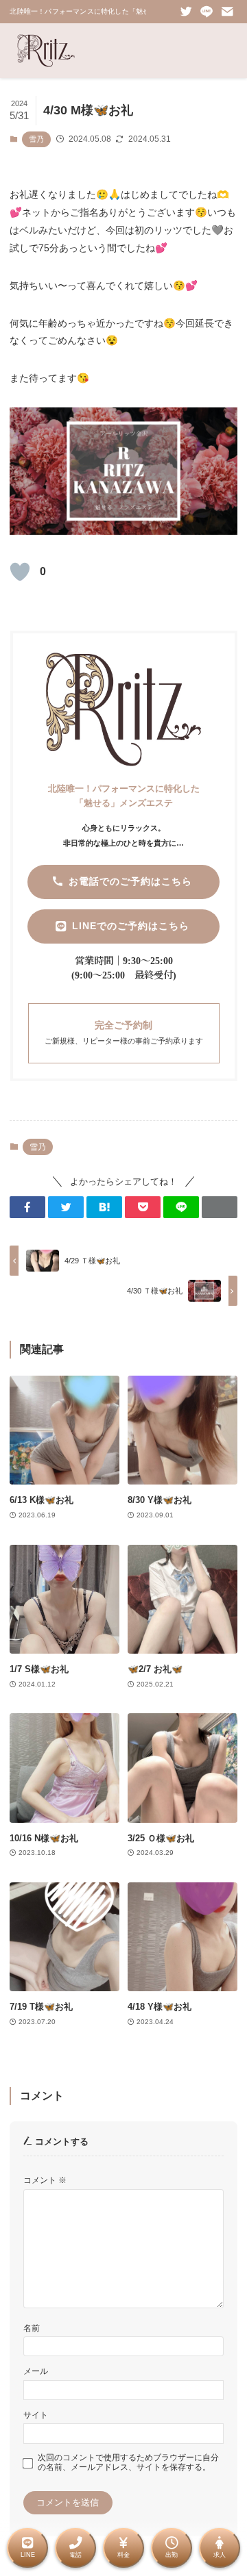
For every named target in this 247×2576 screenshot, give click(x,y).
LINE (28, 2555)
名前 (32, 2328)
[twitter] (186, 12)
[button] (27, 1207)
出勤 (172, 2555)
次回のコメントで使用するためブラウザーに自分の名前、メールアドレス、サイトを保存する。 (128, 2462)
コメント (45, 2180)
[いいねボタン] (20, 572)
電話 (75, 2555)
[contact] (227, 12)
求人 (220, 2555)
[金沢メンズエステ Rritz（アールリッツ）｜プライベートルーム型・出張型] (46, 51)
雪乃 (36, 139)
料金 (123, 2555)
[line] (207, 12)
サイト (36, 2415)
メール (36, 2371)
